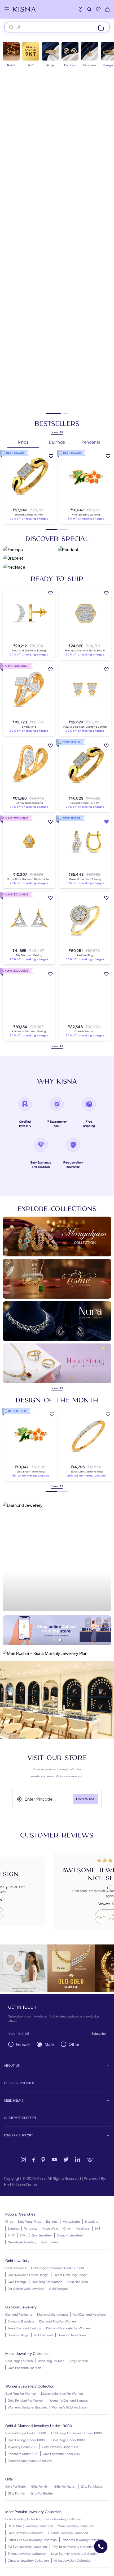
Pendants (31, 2228)
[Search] (89, 9)
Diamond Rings (18, 2335)
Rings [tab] (23, 442)
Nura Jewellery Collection (64, 2519)
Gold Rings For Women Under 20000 (58, 2268)
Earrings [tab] (57, 442)
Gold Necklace (78, 2282)
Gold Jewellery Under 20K (60, 2447)
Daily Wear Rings (30, 2221)
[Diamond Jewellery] (57, 1556)
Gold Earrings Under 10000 (27, 2440)
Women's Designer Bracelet (27, 2407)
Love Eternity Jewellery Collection (75, 2553)
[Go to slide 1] (49, 414)
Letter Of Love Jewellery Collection (32, 2540)
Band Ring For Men (51, 2361)
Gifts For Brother (42, 2493)
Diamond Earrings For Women (62, 2393)
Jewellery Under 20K (22, 2447)
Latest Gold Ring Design (70, 2275)
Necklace (83, 2228)
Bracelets (91, 2221)
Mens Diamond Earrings (24, 2328)
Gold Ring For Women (47, 2282)
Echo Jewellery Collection (23, 2519)
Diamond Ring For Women (58, 2321)
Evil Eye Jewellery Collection (27, 2547)
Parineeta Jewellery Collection (83, 2540)
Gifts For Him (40, 2486)
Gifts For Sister (16, 2486)
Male (49, 2044)
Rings (9, 2221)
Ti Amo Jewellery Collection (27, 2553)
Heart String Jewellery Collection (30, 2526)
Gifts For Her (17, 2493)
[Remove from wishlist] (106, 822)
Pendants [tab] (91, 442)
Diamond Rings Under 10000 (26, 2433)
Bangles (13, 2228)
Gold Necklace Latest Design (28, 2275)
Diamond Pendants (19, 2314)
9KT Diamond (43, 2335)
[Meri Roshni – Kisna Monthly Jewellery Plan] (57, 1653)
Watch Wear (50, 2242)
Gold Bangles (58, 2289)
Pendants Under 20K (23, 2454)
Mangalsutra (71, 2221)
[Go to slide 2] (61, 414)
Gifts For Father (65, 2486)
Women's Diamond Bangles (69, 2400)
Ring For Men (79, 2361)
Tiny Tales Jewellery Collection (73, 2547)
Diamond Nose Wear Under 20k (30, 2461)
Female (23, 2044)
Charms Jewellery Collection (68, 2533)
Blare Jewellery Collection (25, 2533)
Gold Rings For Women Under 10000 (77, 2433)
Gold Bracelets (16, 2268)
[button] (24, 504)
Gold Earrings (17, 2282)
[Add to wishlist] (51, 457)
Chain (67, 2228)
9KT (98, 2228)
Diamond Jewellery (70, 2235)
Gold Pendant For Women (26, 2400)
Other (74, 2044)
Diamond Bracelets (21, 2321)
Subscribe (99, 2033)
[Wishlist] (98, 9)
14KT (11, 2235)
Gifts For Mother (92, 2486)
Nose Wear (50, 2228)
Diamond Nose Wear (72, 2335)
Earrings (52, 2221)
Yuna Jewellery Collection (76, 2526)
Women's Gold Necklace (69, 2407)
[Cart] (107, 9)
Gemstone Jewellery (22, 2242)
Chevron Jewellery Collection (28, 2560)
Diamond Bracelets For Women (68, 2328)
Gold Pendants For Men (24, 2368)
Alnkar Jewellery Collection (73, 2560)
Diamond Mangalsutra (52, 2314)
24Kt (23, 2235)
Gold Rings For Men (19, 2361)
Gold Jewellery (42, 2235)
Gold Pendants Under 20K (61, 2454)
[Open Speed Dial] (101, 2547)
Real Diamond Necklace (89, 2314)
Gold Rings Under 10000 (69, 2440)
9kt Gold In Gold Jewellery (26, 2289)
